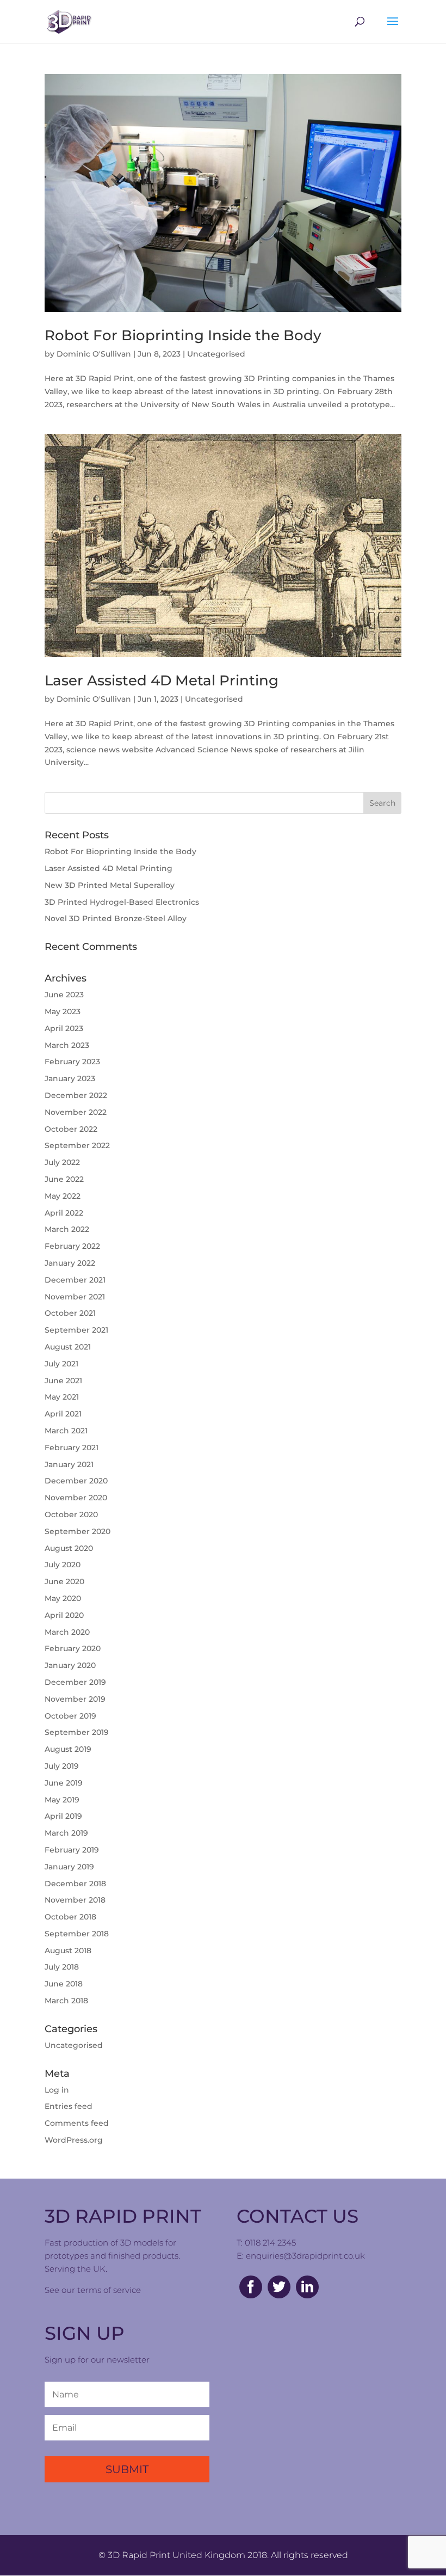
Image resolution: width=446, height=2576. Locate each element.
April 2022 (64, 1213)
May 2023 (63, 1011)
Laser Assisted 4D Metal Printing (162, 680)
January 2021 (69, 1464)
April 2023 (64, 1028)
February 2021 (72, 1448)
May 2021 (62, 1397)
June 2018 (64, 1984)
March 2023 (67, 1045)
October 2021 (70, 1313)
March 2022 (67, 1229)
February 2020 (73, 1648)
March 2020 (67, 1632)
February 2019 (72, 1850)
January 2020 (70, 1665)
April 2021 (63, 1414)
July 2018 (62, 1967)
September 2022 (77, 1145)
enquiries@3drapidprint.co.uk (305, 2256)
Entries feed (69, 2106)
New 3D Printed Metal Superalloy (110, 885)
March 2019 (66, 1833)
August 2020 (69, 1548)
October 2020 (71, 1514)
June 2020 (64, 1581)
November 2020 (76, 1498)
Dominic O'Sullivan (94, 354)
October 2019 (70, 1716)
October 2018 (70, 1917)
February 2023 (72, 1062)
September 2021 (76, 1330)
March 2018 (66, 2001)
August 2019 (68, 1749)
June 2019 (64, 1783)
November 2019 (75, 1699)
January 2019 (69, 1867)
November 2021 (75, 1297)
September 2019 (77, 1732)
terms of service (109, 2290)
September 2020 (78, 1531)
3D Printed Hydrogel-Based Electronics (122, 902)
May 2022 (63, 1196)
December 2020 (76, 1481)
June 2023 (64, 995)
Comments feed (77, 2123)
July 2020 (63, 1565)
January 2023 (70, 1078)
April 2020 (64, 1615)
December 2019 (75, 1682)
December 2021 (75, 1280)
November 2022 (76, 1112)
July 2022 (62, 1162)
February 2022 (72, 1246)
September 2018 (77, 1934)
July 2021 (61, 1364)
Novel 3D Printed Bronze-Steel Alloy (116, 918)
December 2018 (75, 1884)
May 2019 (62, 1800)
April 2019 (63, 1816)
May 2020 (63, 1598)
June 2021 (63, 1381)
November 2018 (75, 1900)
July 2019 (62, 1766)
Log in (57, 2090)
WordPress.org (74, 2140)
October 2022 (71, 1129)
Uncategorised (216, 354)
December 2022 (76, 1095)
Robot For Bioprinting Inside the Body (183, 335)
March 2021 (66, 1431)
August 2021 (68, 1347)
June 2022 (64, 1179)
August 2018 (68, 1951)
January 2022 (70, 1263)
